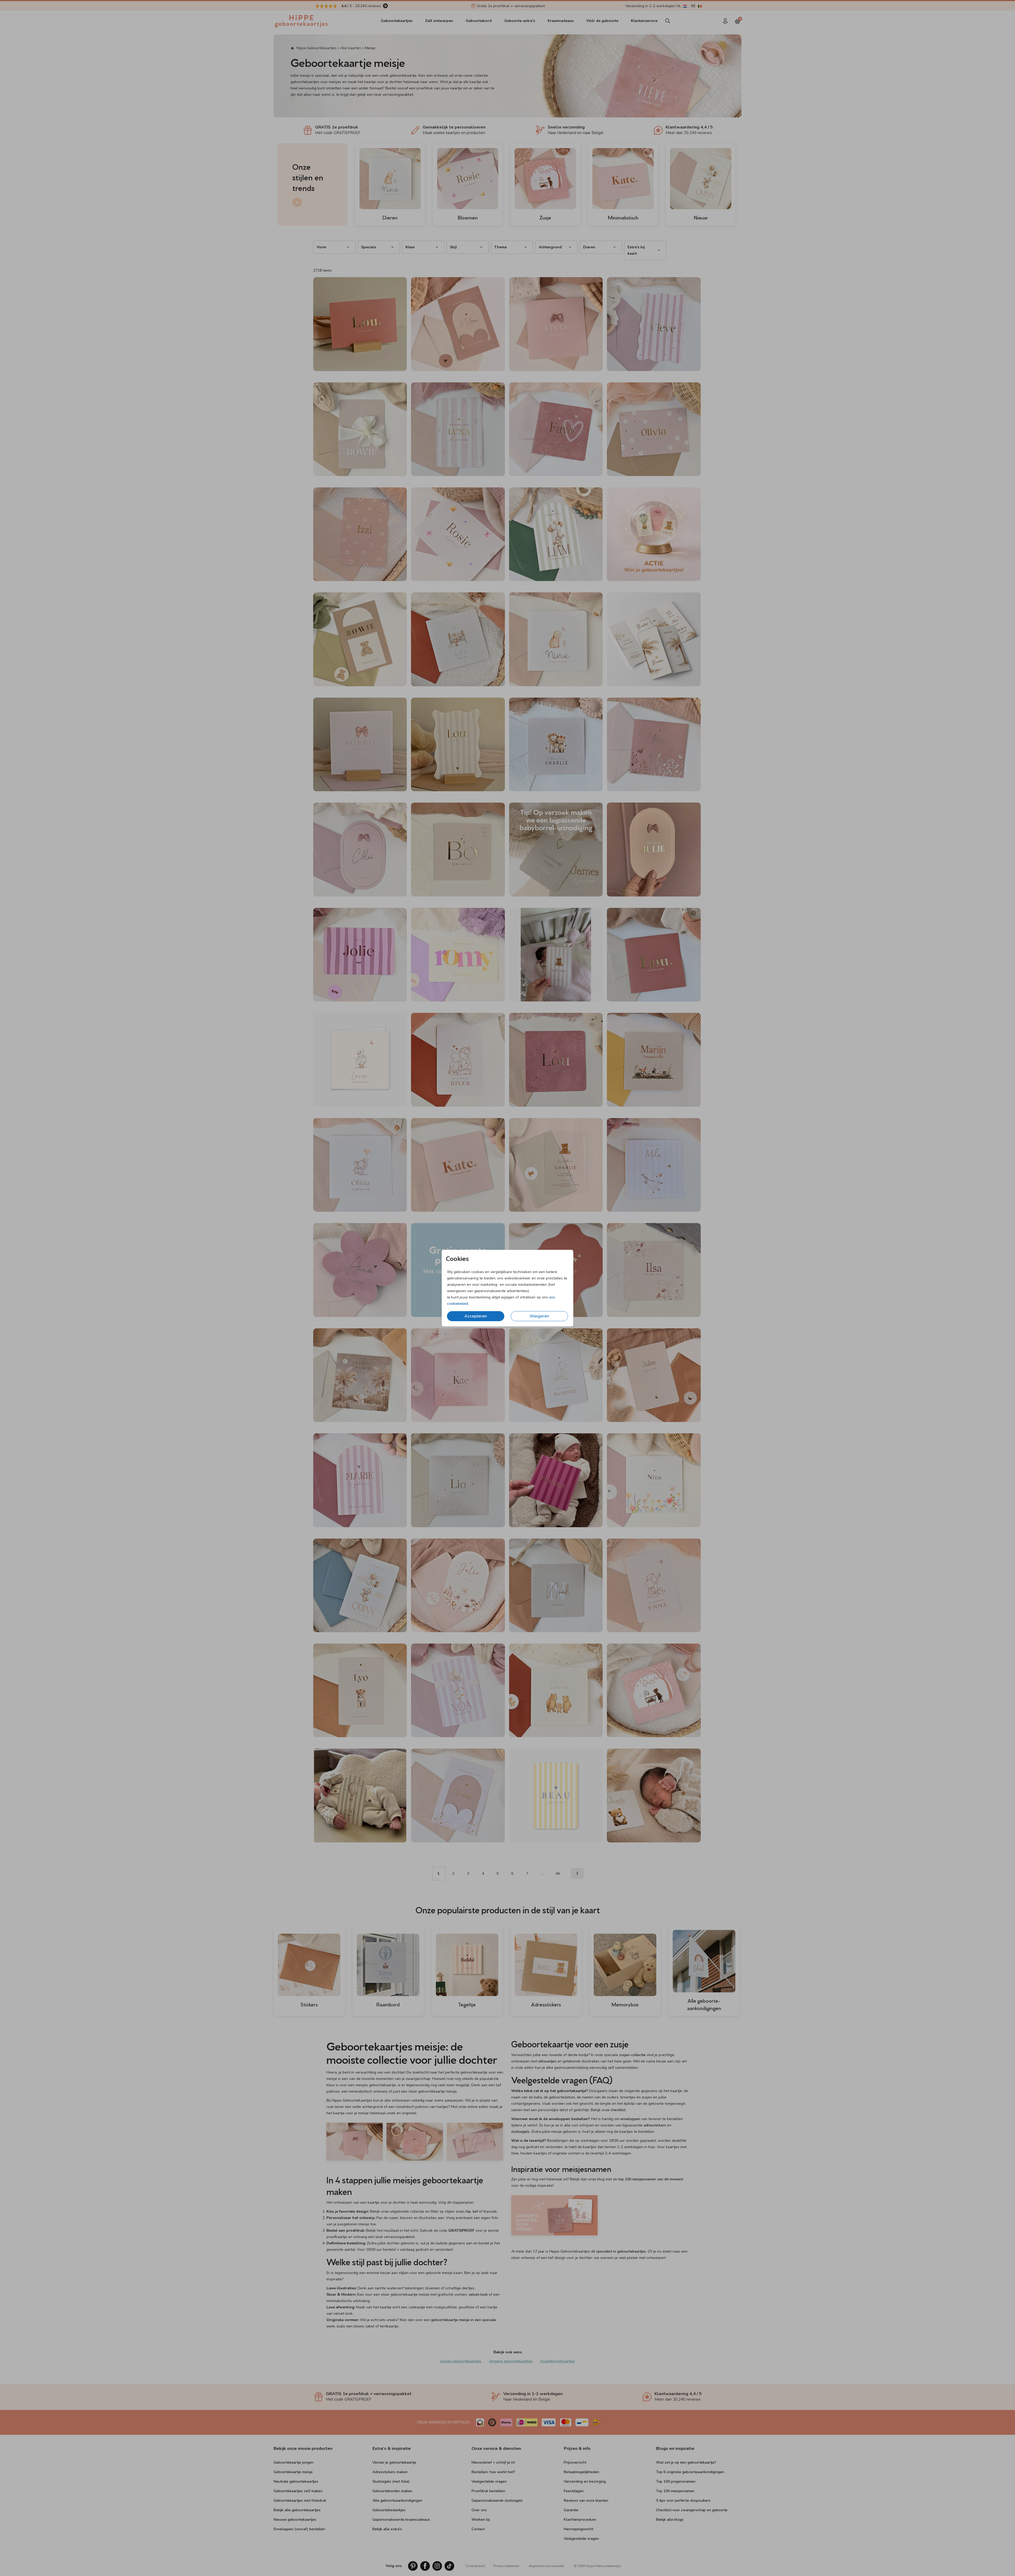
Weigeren (539, 1316)
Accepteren (476, 1316)
